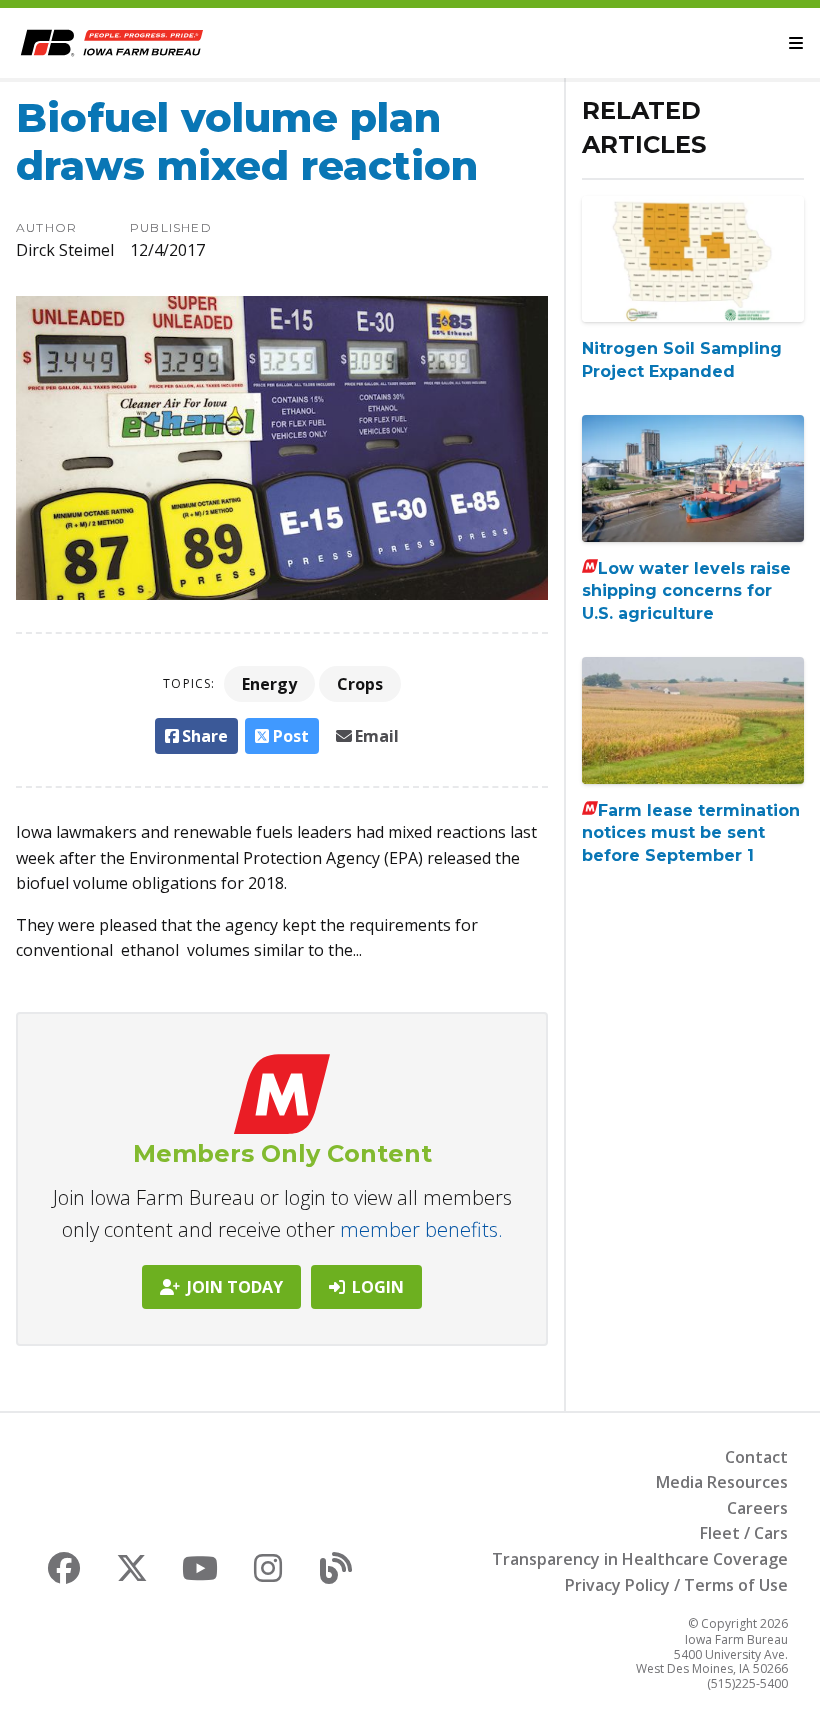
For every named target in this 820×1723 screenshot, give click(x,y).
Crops (360, 684)
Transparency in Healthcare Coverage (640, 1559)
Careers (757, 1508)
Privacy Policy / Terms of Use (676, 1585)
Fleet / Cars (744, 1533)
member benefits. (421, 1229)
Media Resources (722, 1482)
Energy (269, 684)
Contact (756, 1457)
